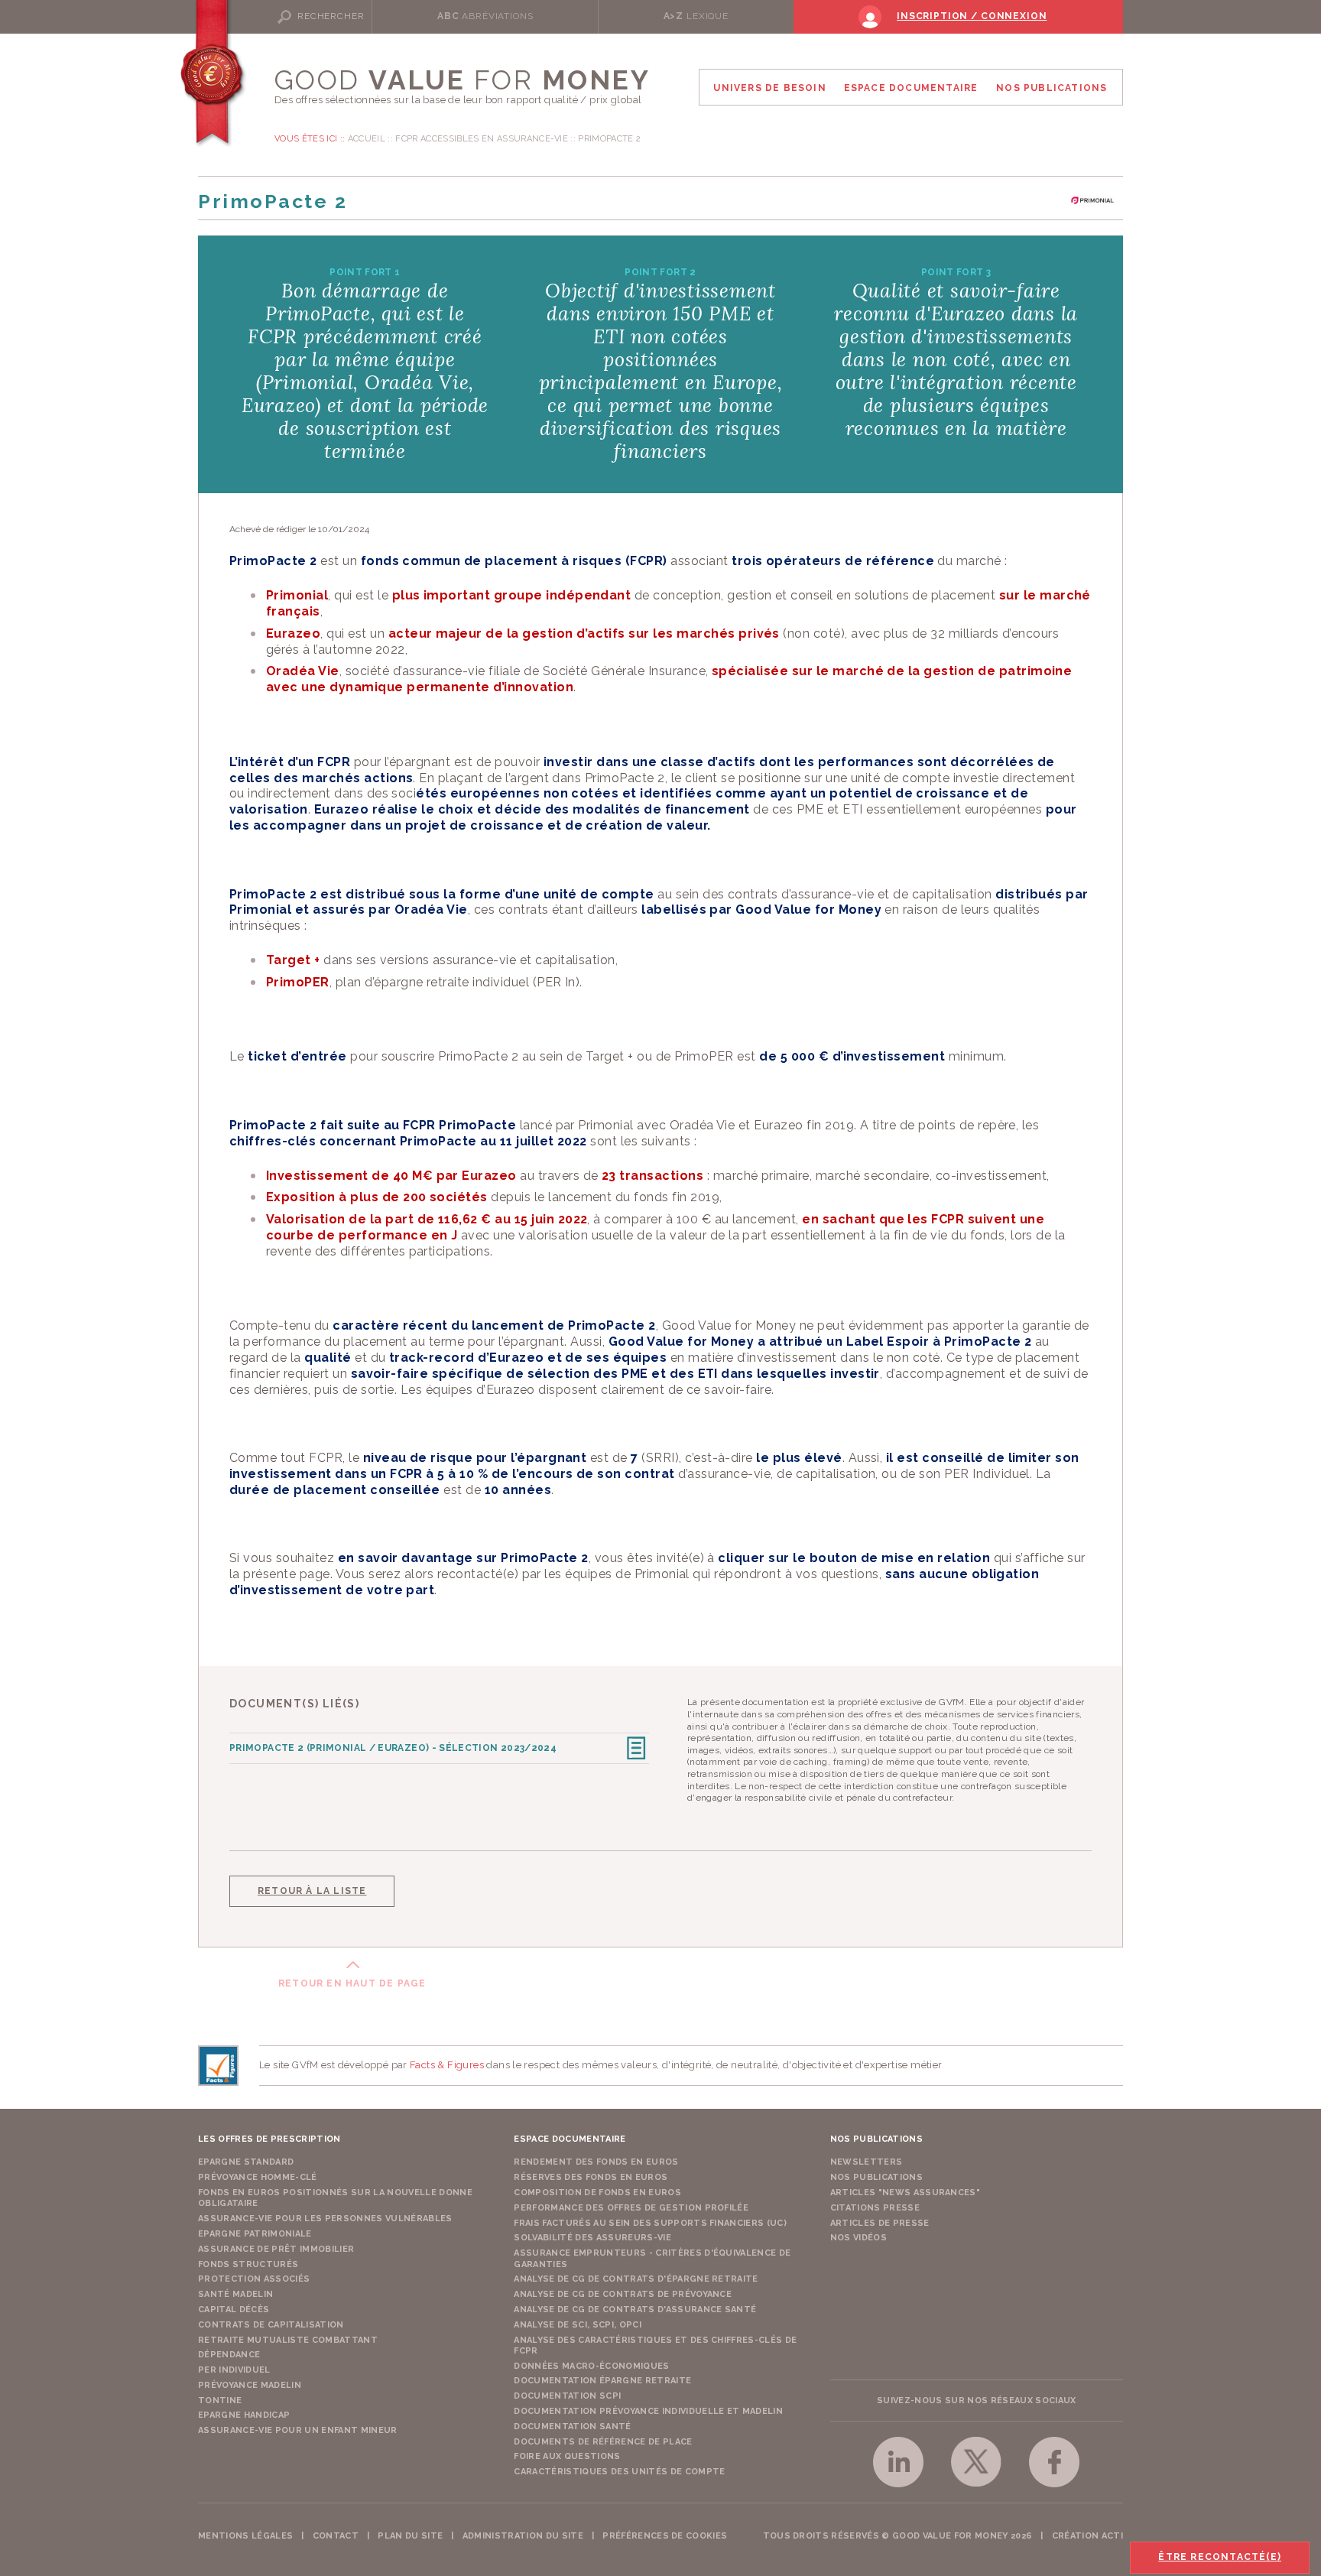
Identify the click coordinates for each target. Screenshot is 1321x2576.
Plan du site (410, 2536)
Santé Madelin (235, 2294)
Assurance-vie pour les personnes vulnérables (325, 2219)
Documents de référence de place (603, 2442)
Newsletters (867, 2162)
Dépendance (229, 2355)
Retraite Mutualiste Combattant (288, 2340)
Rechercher (331, 16)
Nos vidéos (858, 2238)
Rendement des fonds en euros (596, 2162)
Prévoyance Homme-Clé (258, 2177)
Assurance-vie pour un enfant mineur (298, 2430)
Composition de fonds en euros (597, 2193)
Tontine (220, 2401)
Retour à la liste (312, 1891)
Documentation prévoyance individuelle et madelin (648, 2411)
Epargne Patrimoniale (255, 2234)
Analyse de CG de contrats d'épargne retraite (636, 2279)
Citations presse (875, 2208)
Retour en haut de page (352, 1983)
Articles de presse (880, 2223)
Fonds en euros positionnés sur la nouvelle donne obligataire (335, 2198)
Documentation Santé (572, 2427)
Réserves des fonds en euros (591, 2177)
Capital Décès (234, 2310)
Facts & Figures (447, 2065)
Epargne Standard (246, 2162)
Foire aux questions (567, 2456)
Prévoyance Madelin (250, 2385)
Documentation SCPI (567, 2396)
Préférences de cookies (665, 2536)
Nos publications (876, 2177)
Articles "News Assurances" (906, 2193)
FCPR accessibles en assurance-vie (482, 139)
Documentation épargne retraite (602, 2381)
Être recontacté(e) (1220, 2557)
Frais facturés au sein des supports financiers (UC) (650, 2223)
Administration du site (523, 2536)
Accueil (367, 139)
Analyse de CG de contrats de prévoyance (623, 2294)
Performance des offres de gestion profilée (631, 2208)
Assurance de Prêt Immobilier (276, 2249)
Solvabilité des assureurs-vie (592, 2238)
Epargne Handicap (244, 2415)
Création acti (1087, 2536)
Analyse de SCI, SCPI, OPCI (578, 2325)
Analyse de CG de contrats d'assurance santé (635, 2310)
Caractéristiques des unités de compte (619, 2472)
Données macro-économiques (591, 2366)
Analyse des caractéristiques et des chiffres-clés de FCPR (655, 2345)
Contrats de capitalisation (271, 2325)
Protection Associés (254, 2279)
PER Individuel (234, 2370)
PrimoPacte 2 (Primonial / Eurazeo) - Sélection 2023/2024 (393, 1748)
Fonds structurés (248, 2264)
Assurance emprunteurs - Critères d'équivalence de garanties (652, 2258)
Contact (336, 2536)
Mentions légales (245, 2536)
